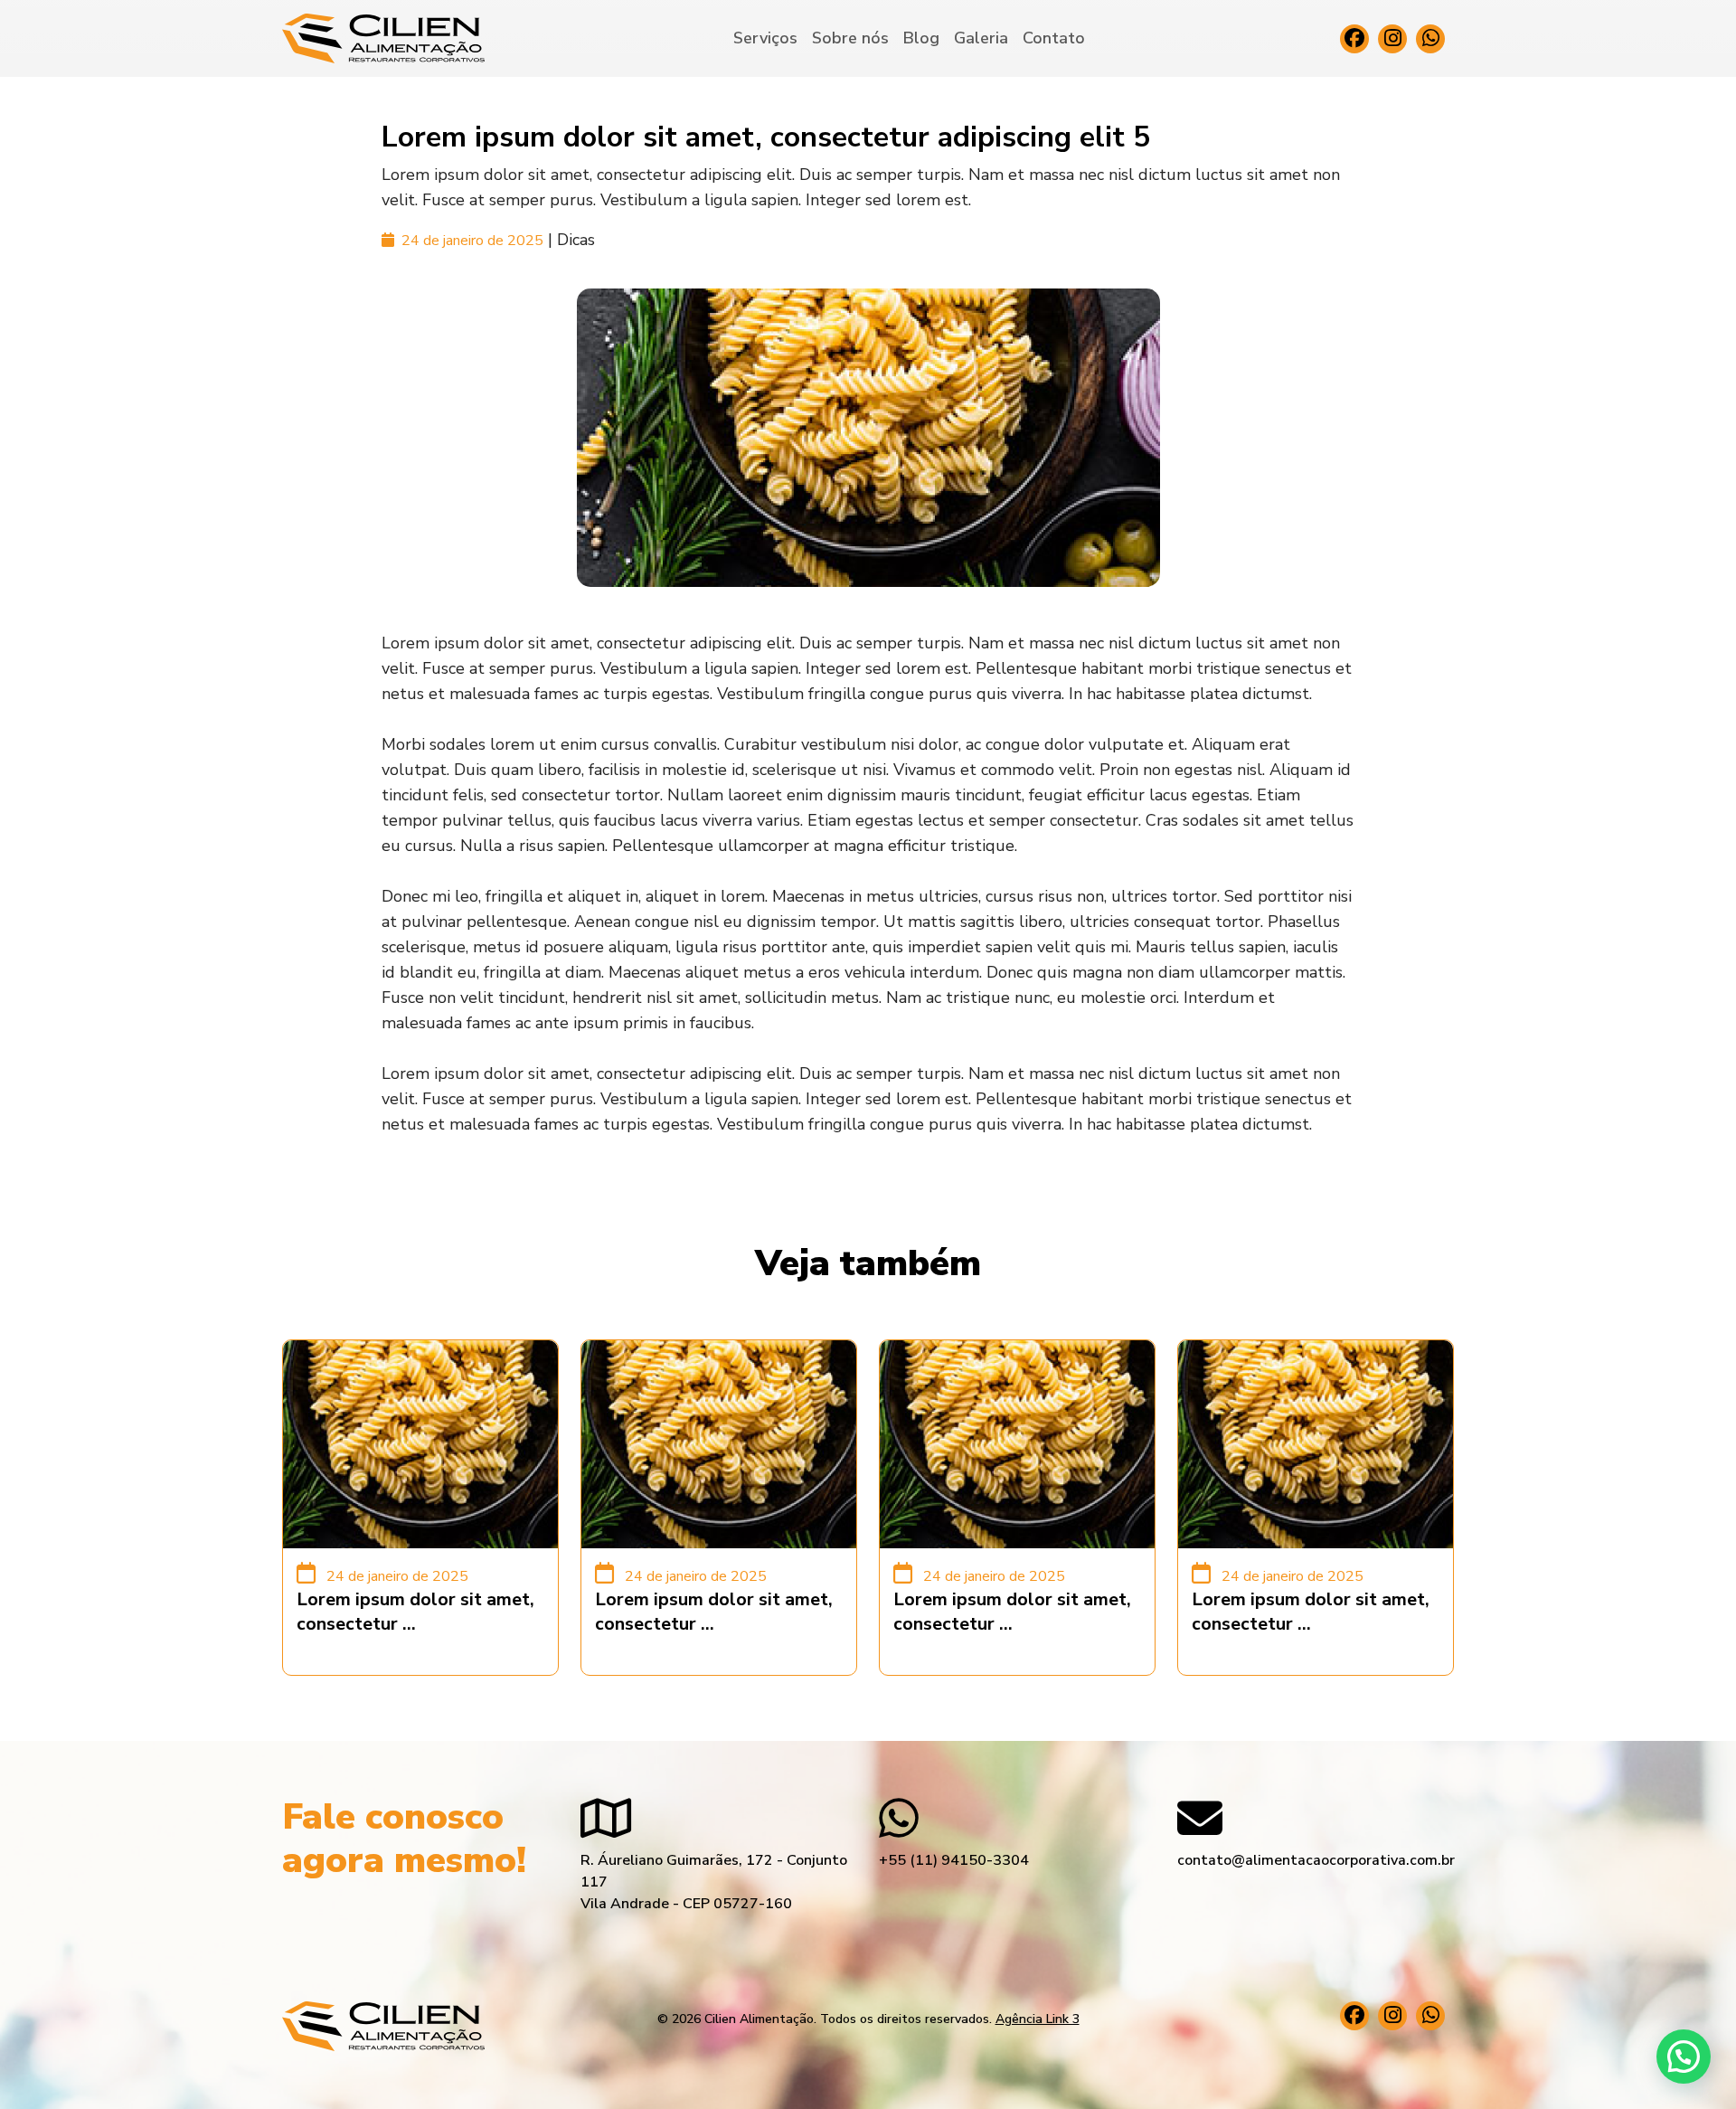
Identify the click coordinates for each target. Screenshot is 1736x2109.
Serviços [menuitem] (765, 38)
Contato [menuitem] (1054, 38)
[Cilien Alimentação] (383, 38)
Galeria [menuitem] (981, 38)
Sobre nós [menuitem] (850, 38)
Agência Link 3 (1038, 2019)
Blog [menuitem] (921, 38)
